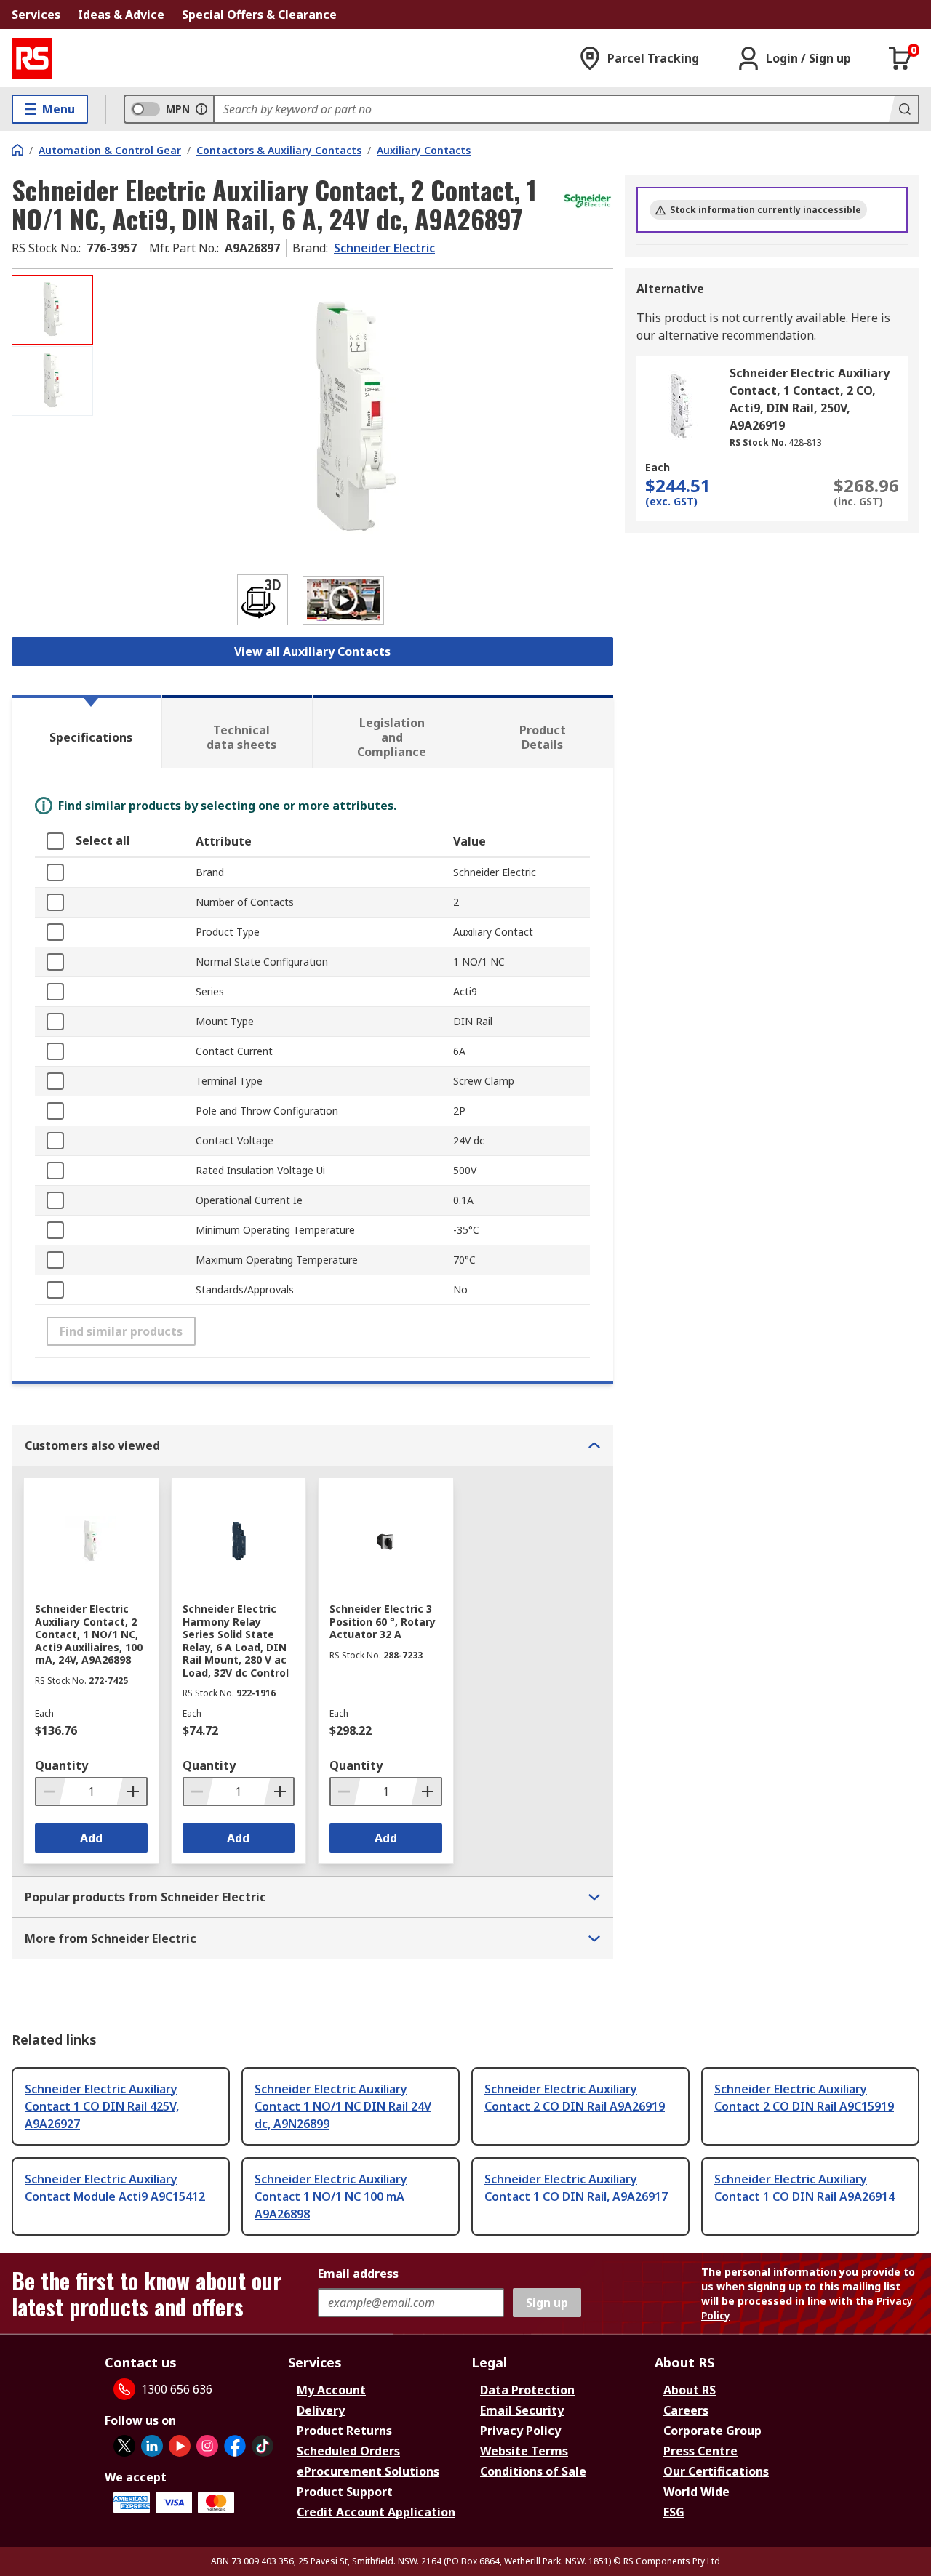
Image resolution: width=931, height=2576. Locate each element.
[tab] (87, 731)
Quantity (61, 1765)
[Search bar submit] (903, 109)
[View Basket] (900, 58)
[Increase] (132, 1791)
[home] (17, 150)
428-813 (805, 442)
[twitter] (124, 2446)
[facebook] (235, 2446)
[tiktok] (263, 2446)
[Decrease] (51, 1791)
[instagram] (207, 2446)
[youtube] (180, 2446)
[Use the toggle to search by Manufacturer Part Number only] (201, 109)
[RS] (32, 58)
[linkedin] (152, 2446)
